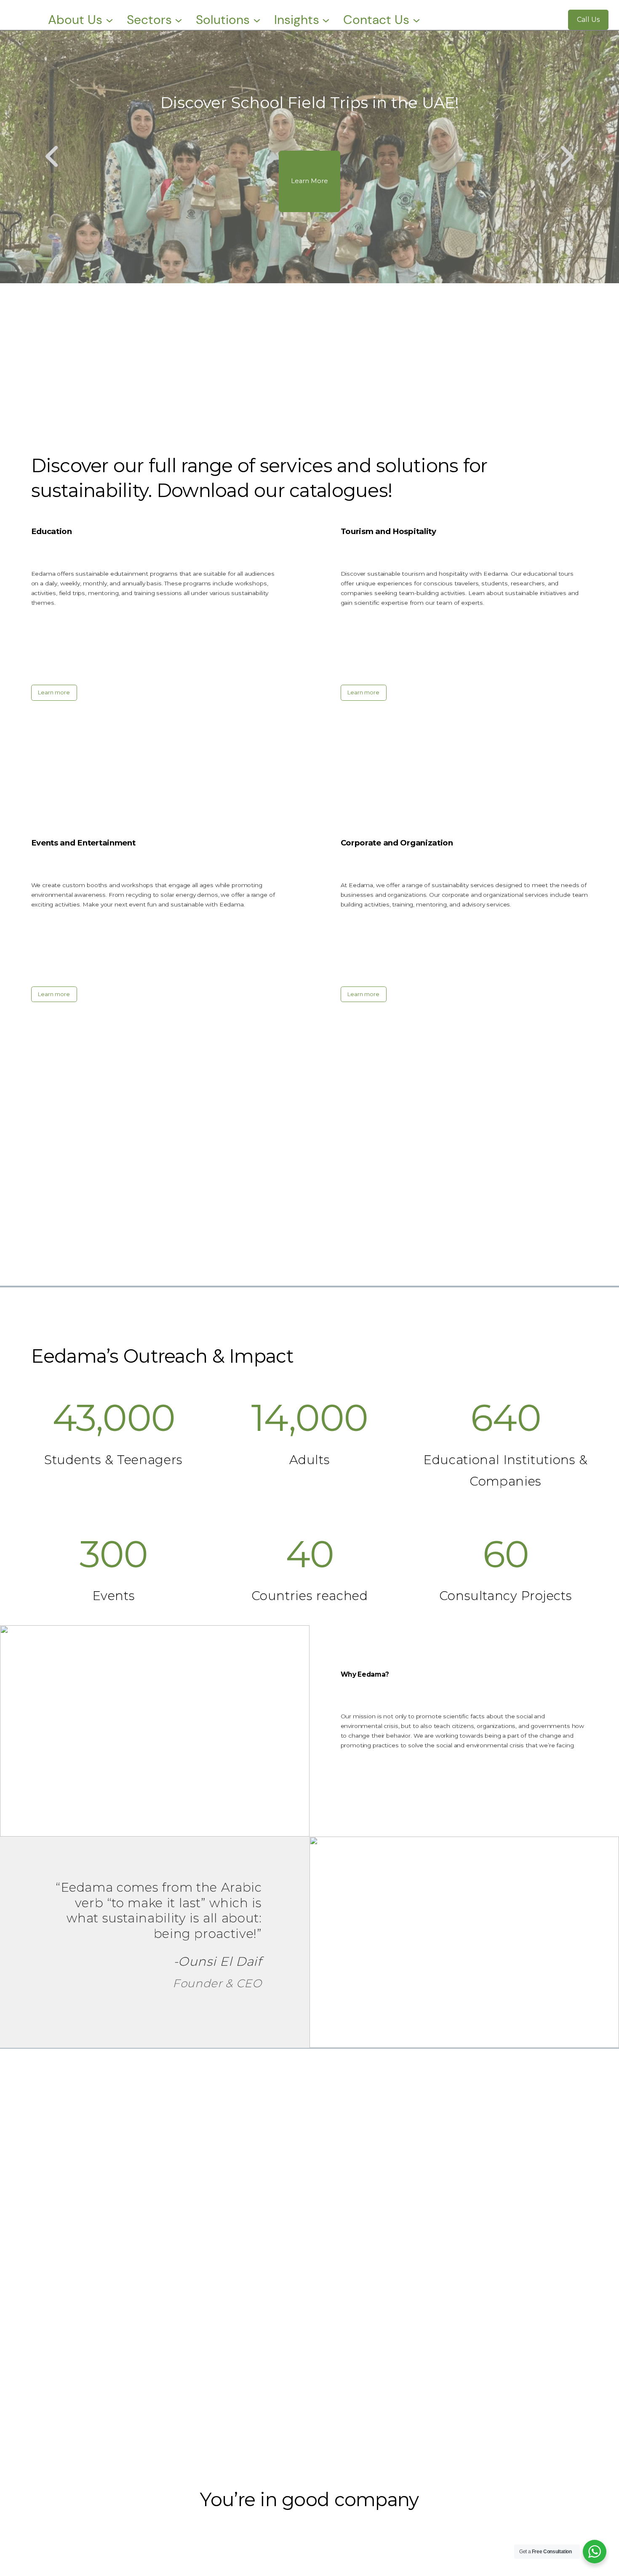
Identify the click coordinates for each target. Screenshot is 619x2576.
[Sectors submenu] (179, 20)
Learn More (309, 181)
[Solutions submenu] (257, 20)
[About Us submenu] (109, 20)
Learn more (54, 692)
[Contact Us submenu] (416, 20)
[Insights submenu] (326, 20)
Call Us (588, 20)
